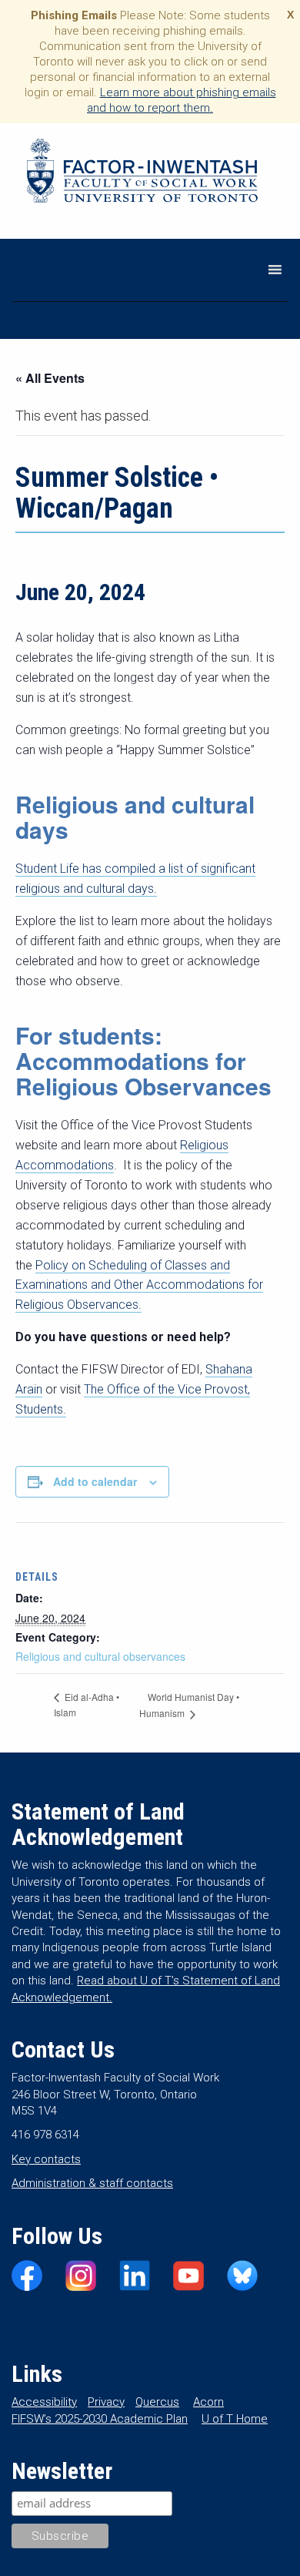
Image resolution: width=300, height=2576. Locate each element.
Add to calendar (95, 1481)
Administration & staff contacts (92, 2183)
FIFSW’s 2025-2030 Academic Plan (100, 2419)
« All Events (50, 378)
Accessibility (44, 2402)
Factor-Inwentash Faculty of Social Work (142, 173)
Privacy (106, 2402)
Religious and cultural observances (100, 1656)
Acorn (208, 2402)
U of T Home (235, 2419)
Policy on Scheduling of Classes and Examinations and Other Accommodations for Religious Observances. (139, 1285)
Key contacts (46, 2159)
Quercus (157, 2402)
